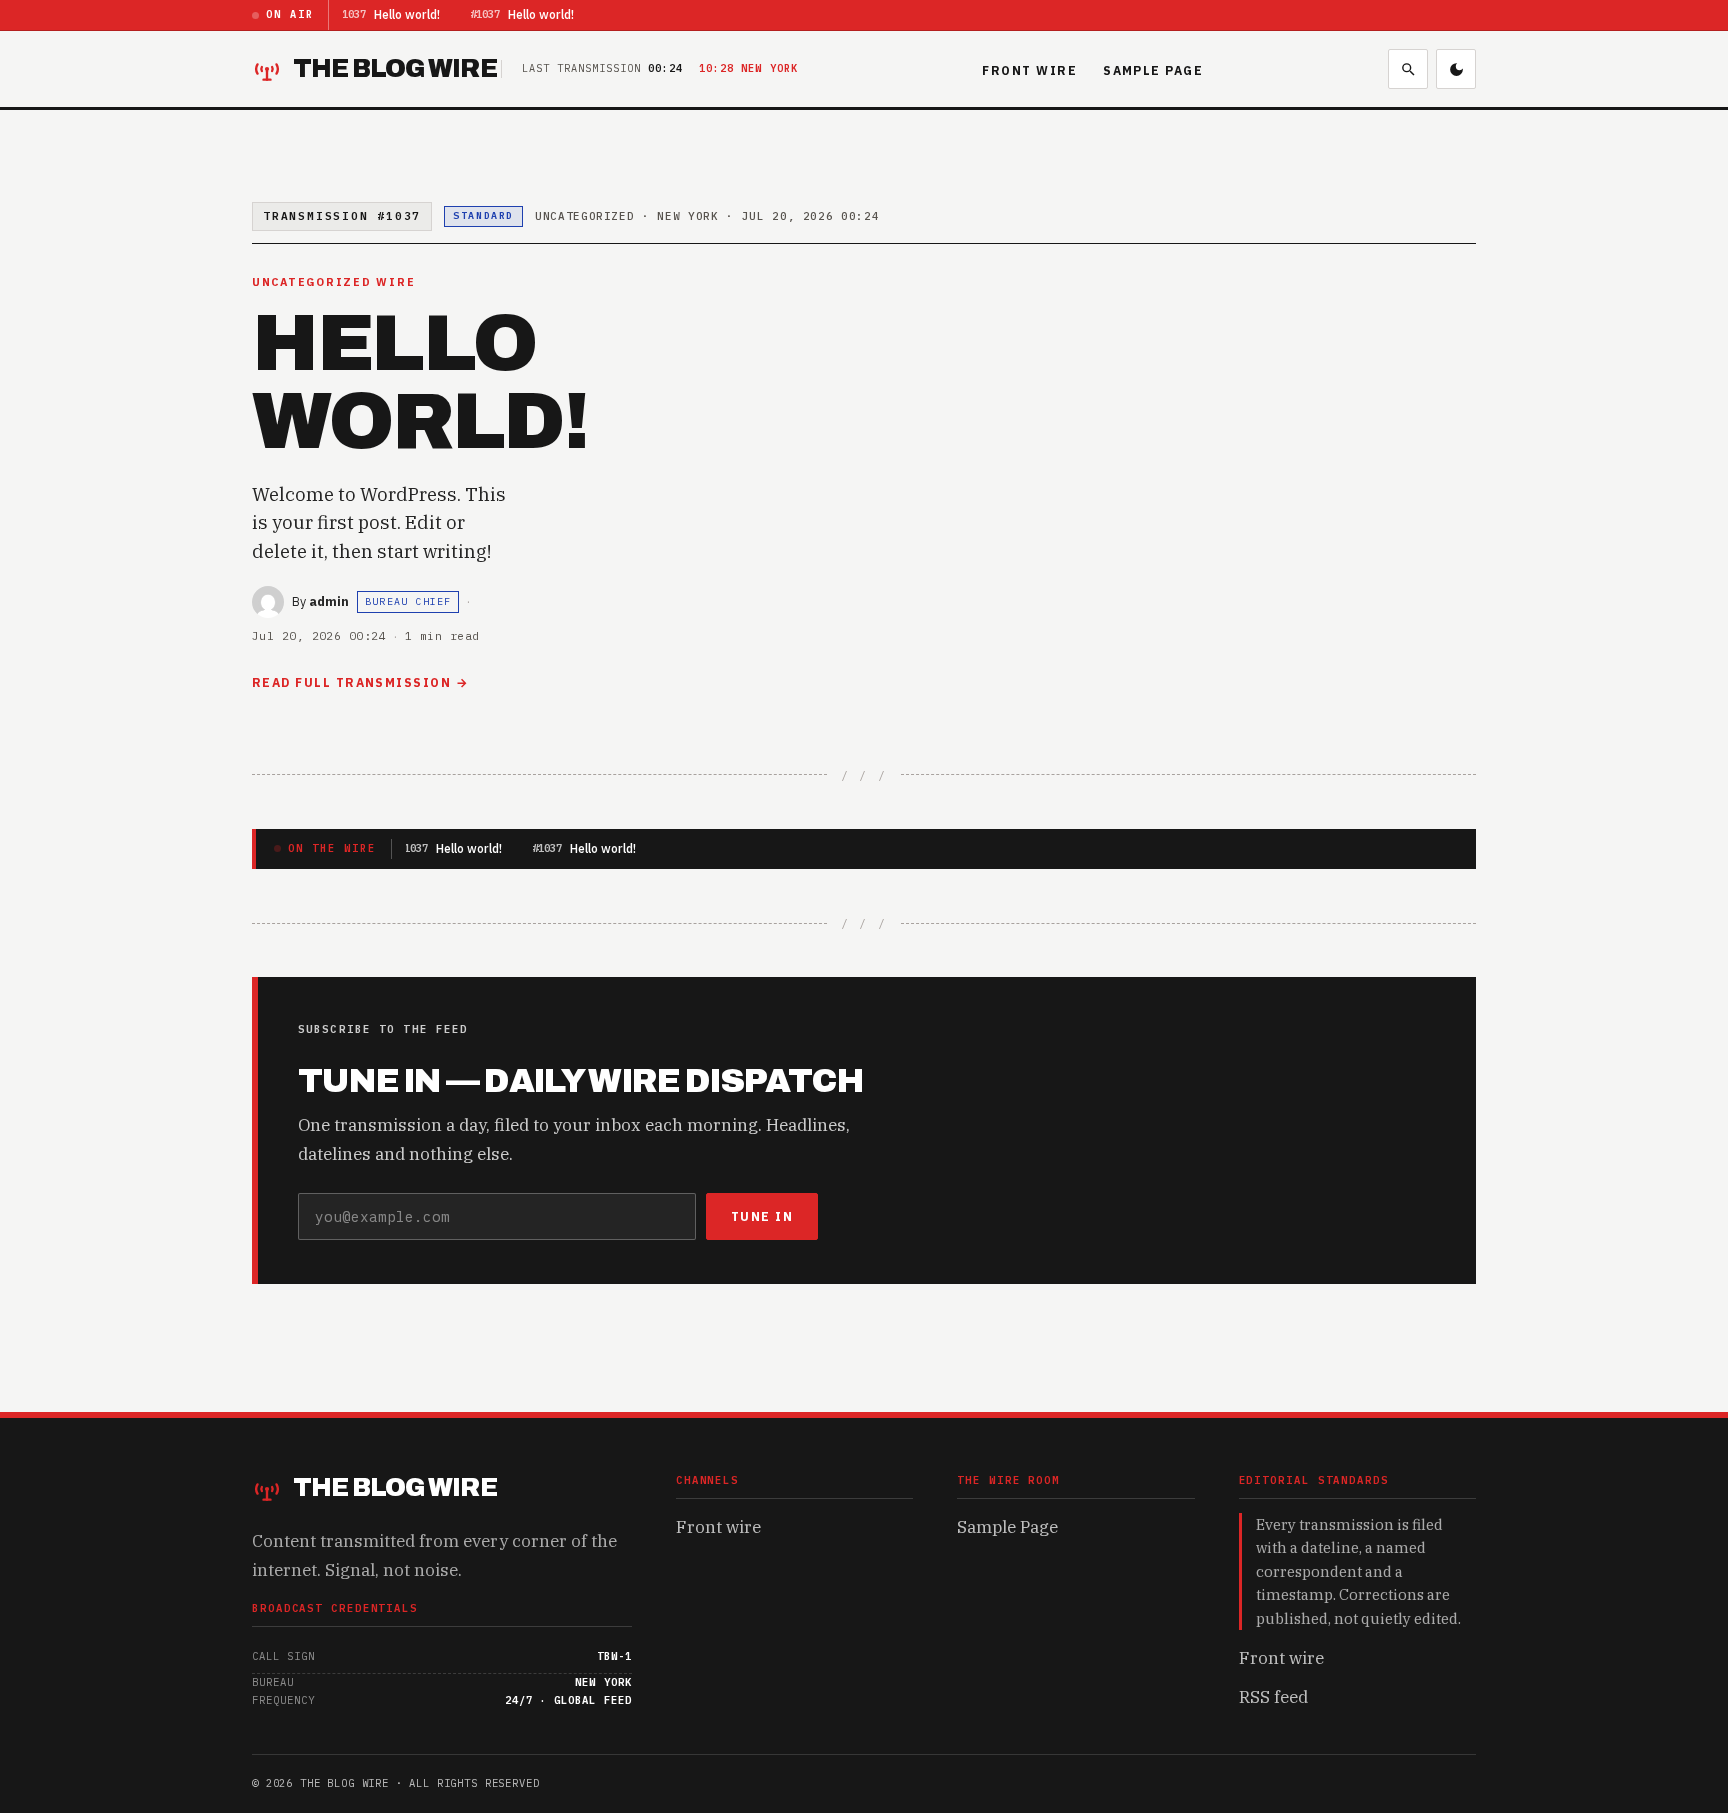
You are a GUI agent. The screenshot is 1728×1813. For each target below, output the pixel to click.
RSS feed (1273, 1697)
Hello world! (405, 14)
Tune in (762, 1216)
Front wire (718, 1527)
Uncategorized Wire (333, 282)
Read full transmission (351, 682)
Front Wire (1029, 70)
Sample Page (1153, 70)
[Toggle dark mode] (1456, 69)
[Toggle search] (1408, 69)
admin (329, 601)
